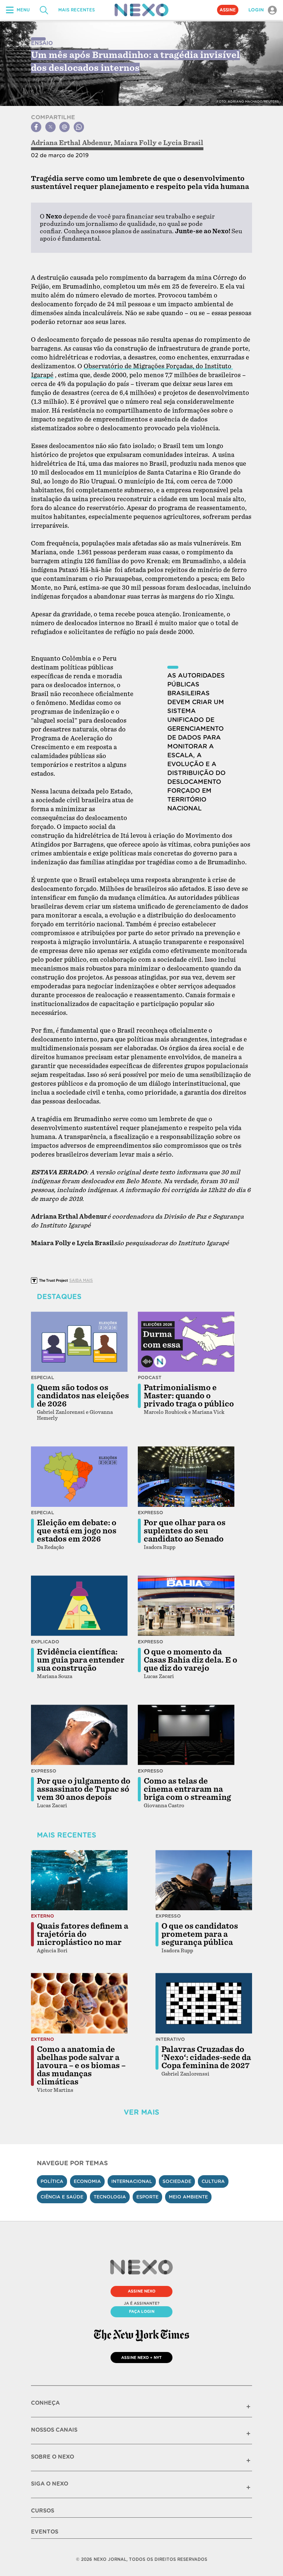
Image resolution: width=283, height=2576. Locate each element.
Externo (43, 1916)
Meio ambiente (188, 2197)
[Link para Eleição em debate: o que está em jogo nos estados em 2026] (79, 1477)
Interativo (170, 2039)
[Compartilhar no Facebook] (36, 127)
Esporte (147, 2197)
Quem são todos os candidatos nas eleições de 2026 (83, 1396)
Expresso (151, 1513)
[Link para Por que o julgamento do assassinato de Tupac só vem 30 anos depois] (79, 1735)
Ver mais (141, 2112)
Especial (43, 1377)
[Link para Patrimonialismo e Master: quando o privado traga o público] (186, 1342)
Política (52, 2181)
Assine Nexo (142, 2291)
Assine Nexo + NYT (141, 2358)
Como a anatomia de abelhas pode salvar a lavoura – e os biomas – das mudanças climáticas (81, 2066)
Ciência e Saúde (62, 2197)
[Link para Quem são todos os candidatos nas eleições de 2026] (79, 1342)
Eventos (45, 2532)
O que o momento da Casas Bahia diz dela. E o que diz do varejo (191, 1660)
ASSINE (228, 10)
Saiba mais (81, 1280)
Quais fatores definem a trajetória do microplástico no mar (83, 1934)
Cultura (213, 2181)
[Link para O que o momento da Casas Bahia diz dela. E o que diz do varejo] (186, 1606)
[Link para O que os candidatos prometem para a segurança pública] (204, 1880)
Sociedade (177, 2181)
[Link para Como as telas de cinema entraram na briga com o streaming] (186, 1735)
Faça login (142, 2311)
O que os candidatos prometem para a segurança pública (200, 1934)
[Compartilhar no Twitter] (50, 127)
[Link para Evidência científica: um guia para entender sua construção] (79, 1606)
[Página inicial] (141, 10)
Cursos (43, 2511)
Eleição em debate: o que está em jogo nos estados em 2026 (77, 1531)
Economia (87, 2181)
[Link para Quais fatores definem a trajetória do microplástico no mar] (79, 1880)
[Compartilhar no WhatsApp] (79, 127)
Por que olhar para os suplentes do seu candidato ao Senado (185, 1531)
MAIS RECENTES (76, 10)
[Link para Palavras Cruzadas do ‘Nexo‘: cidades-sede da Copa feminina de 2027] (204, 2003)
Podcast (150, 1377)
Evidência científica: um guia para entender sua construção (81, 1660)
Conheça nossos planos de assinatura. (119, 231)
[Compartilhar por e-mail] (64, 127)
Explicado (45, 1642)
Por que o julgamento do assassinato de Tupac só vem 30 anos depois (84, 1789)
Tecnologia (110, 2197)
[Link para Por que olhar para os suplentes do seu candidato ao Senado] (186, 1477)
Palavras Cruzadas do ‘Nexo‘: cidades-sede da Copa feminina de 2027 (206, 2057)
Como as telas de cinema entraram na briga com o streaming (187, 1789)
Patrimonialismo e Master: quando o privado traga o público (189, 1396)
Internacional (132, 2181)
